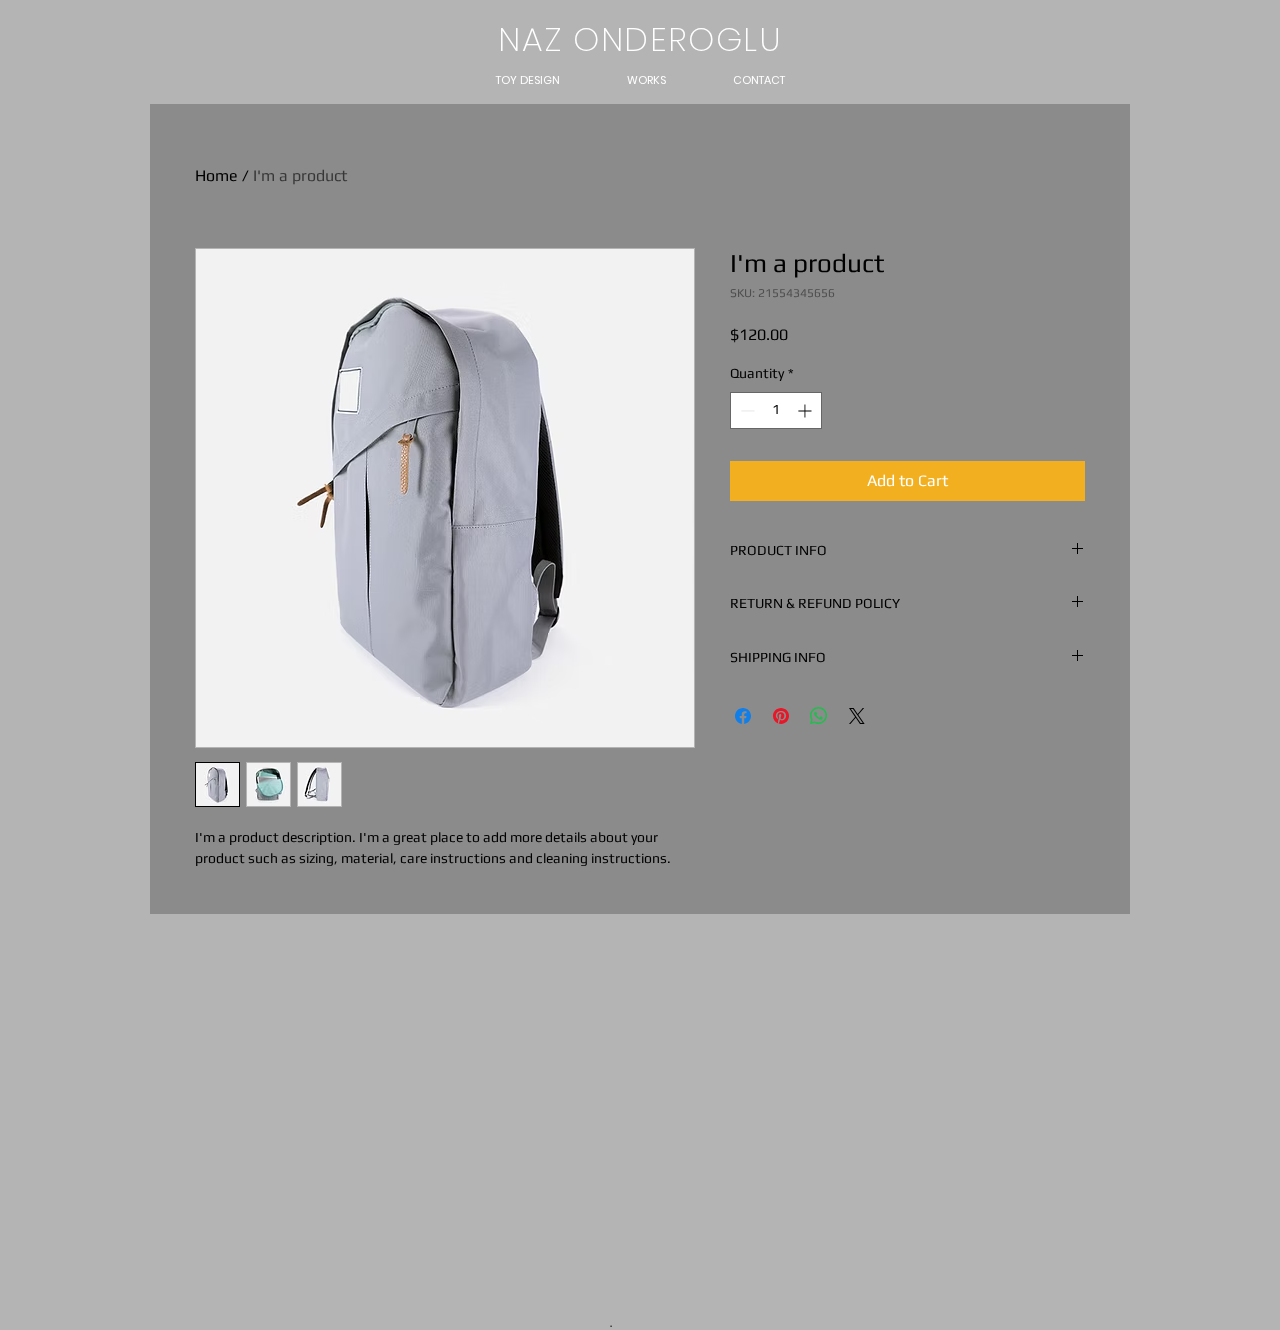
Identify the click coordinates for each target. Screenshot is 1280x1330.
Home (216, 175)
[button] (528, 80)
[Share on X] (857, 716)
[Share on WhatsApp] (819, 716)
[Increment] (806, 410)
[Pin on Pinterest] (781, 716)
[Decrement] (745, 410)
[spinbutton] (776, 410)
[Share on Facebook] (743, 716)
